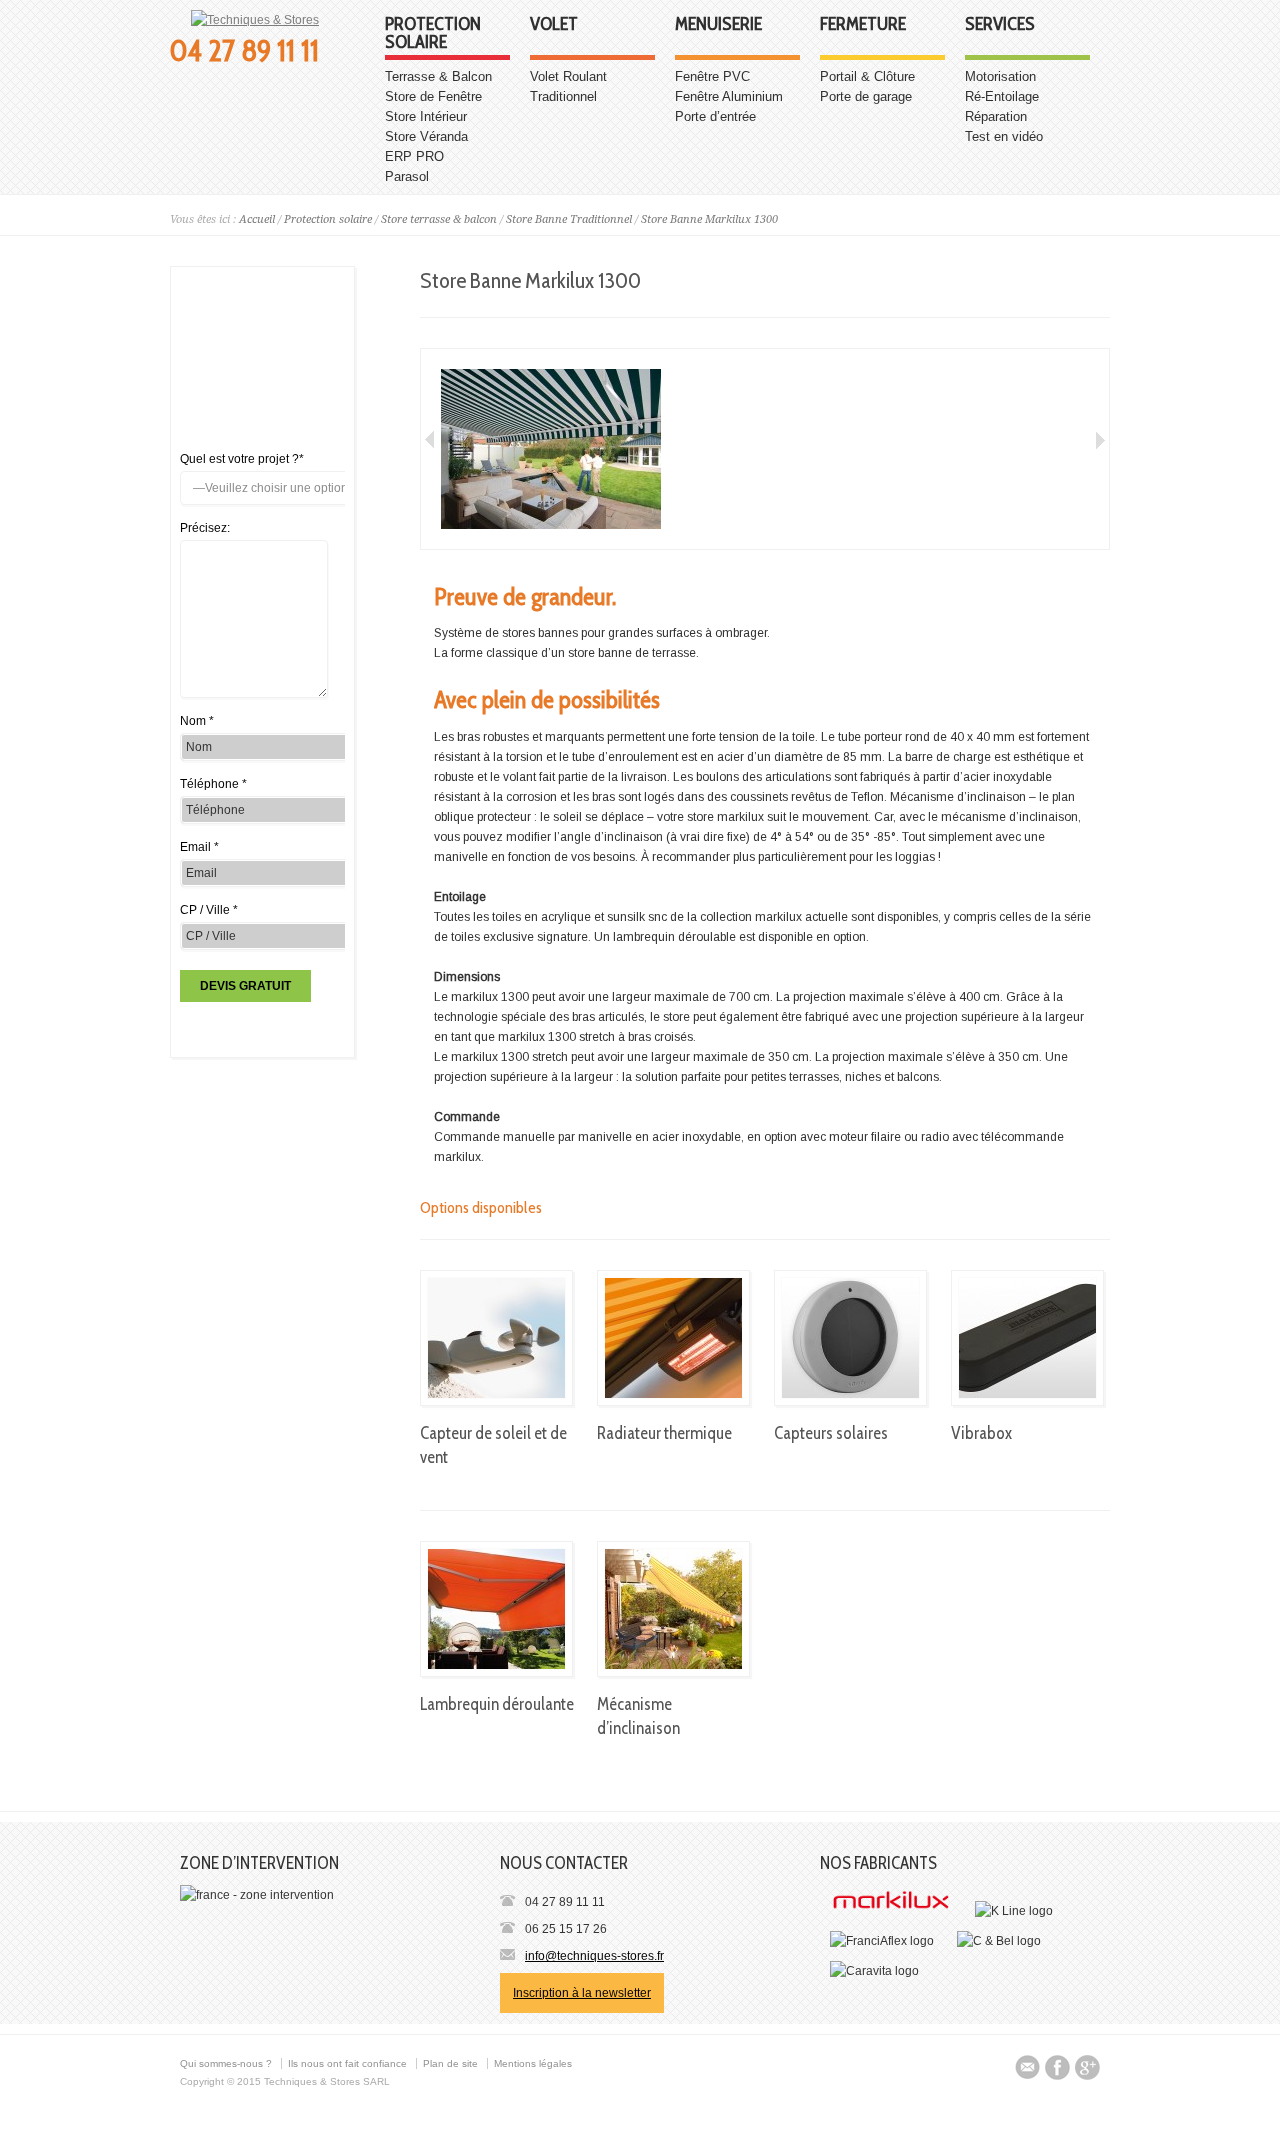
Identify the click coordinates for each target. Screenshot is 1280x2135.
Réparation (996, 116)
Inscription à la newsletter (582, 1993)
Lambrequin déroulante (497, 1704)
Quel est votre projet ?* (242, 459)
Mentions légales (533, 2063)
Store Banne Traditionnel (569, 219)
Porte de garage (866, 96)
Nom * (197, 721)
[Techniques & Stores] (255, 20)
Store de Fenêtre (433, 96)
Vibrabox (981, 1433)
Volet (554, 25)
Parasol (407, 176)
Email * (199, 847)
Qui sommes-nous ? (226, 2063)
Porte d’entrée (715, 116)
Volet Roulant (568, 76)
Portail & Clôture (867, 76)
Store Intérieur (426, 116)
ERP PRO (414, 156)
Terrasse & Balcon (438, 76)
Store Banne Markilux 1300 (709, 219)
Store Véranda (426, 136)
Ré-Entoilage (1002, 96)
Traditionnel (563, 96)
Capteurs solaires (831, 1433)
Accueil (257, 219)
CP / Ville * (209, 910)
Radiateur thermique (664, 1433)
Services (1000, 25)
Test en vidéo (1004, 136)
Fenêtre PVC (712, 76)
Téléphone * (213, 784)
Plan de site (450, 2063)
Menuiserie (718, 25)
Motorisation (1000, 76)
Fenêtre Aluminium (729, 96)
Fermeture (863, 25)
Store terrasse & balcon (439, 219)
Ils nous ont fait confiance (347, 2063)
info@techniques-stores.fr (594, 1956)
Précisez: (205, 528)
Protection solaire (433, 34)
